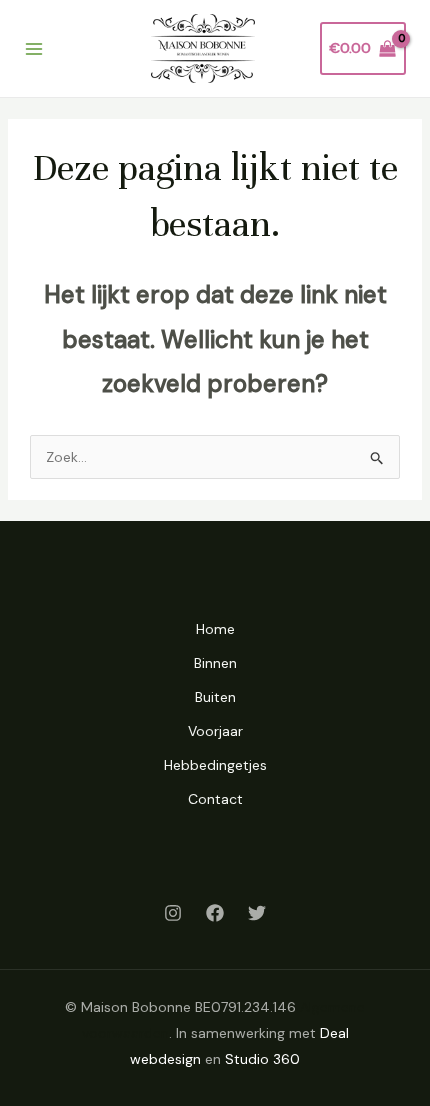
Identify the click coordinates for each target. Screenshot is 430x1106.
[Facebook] (215, 913)
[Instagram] (173, 913)
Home (215, 629)
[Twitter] (257, 913)
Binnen (215, 663)
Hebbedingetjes (215, 765)
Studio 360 (262, 1059)
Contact (215, 799)
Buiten (215, 697)
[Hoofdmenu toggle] (34, 49)
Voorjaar (215, 731)
